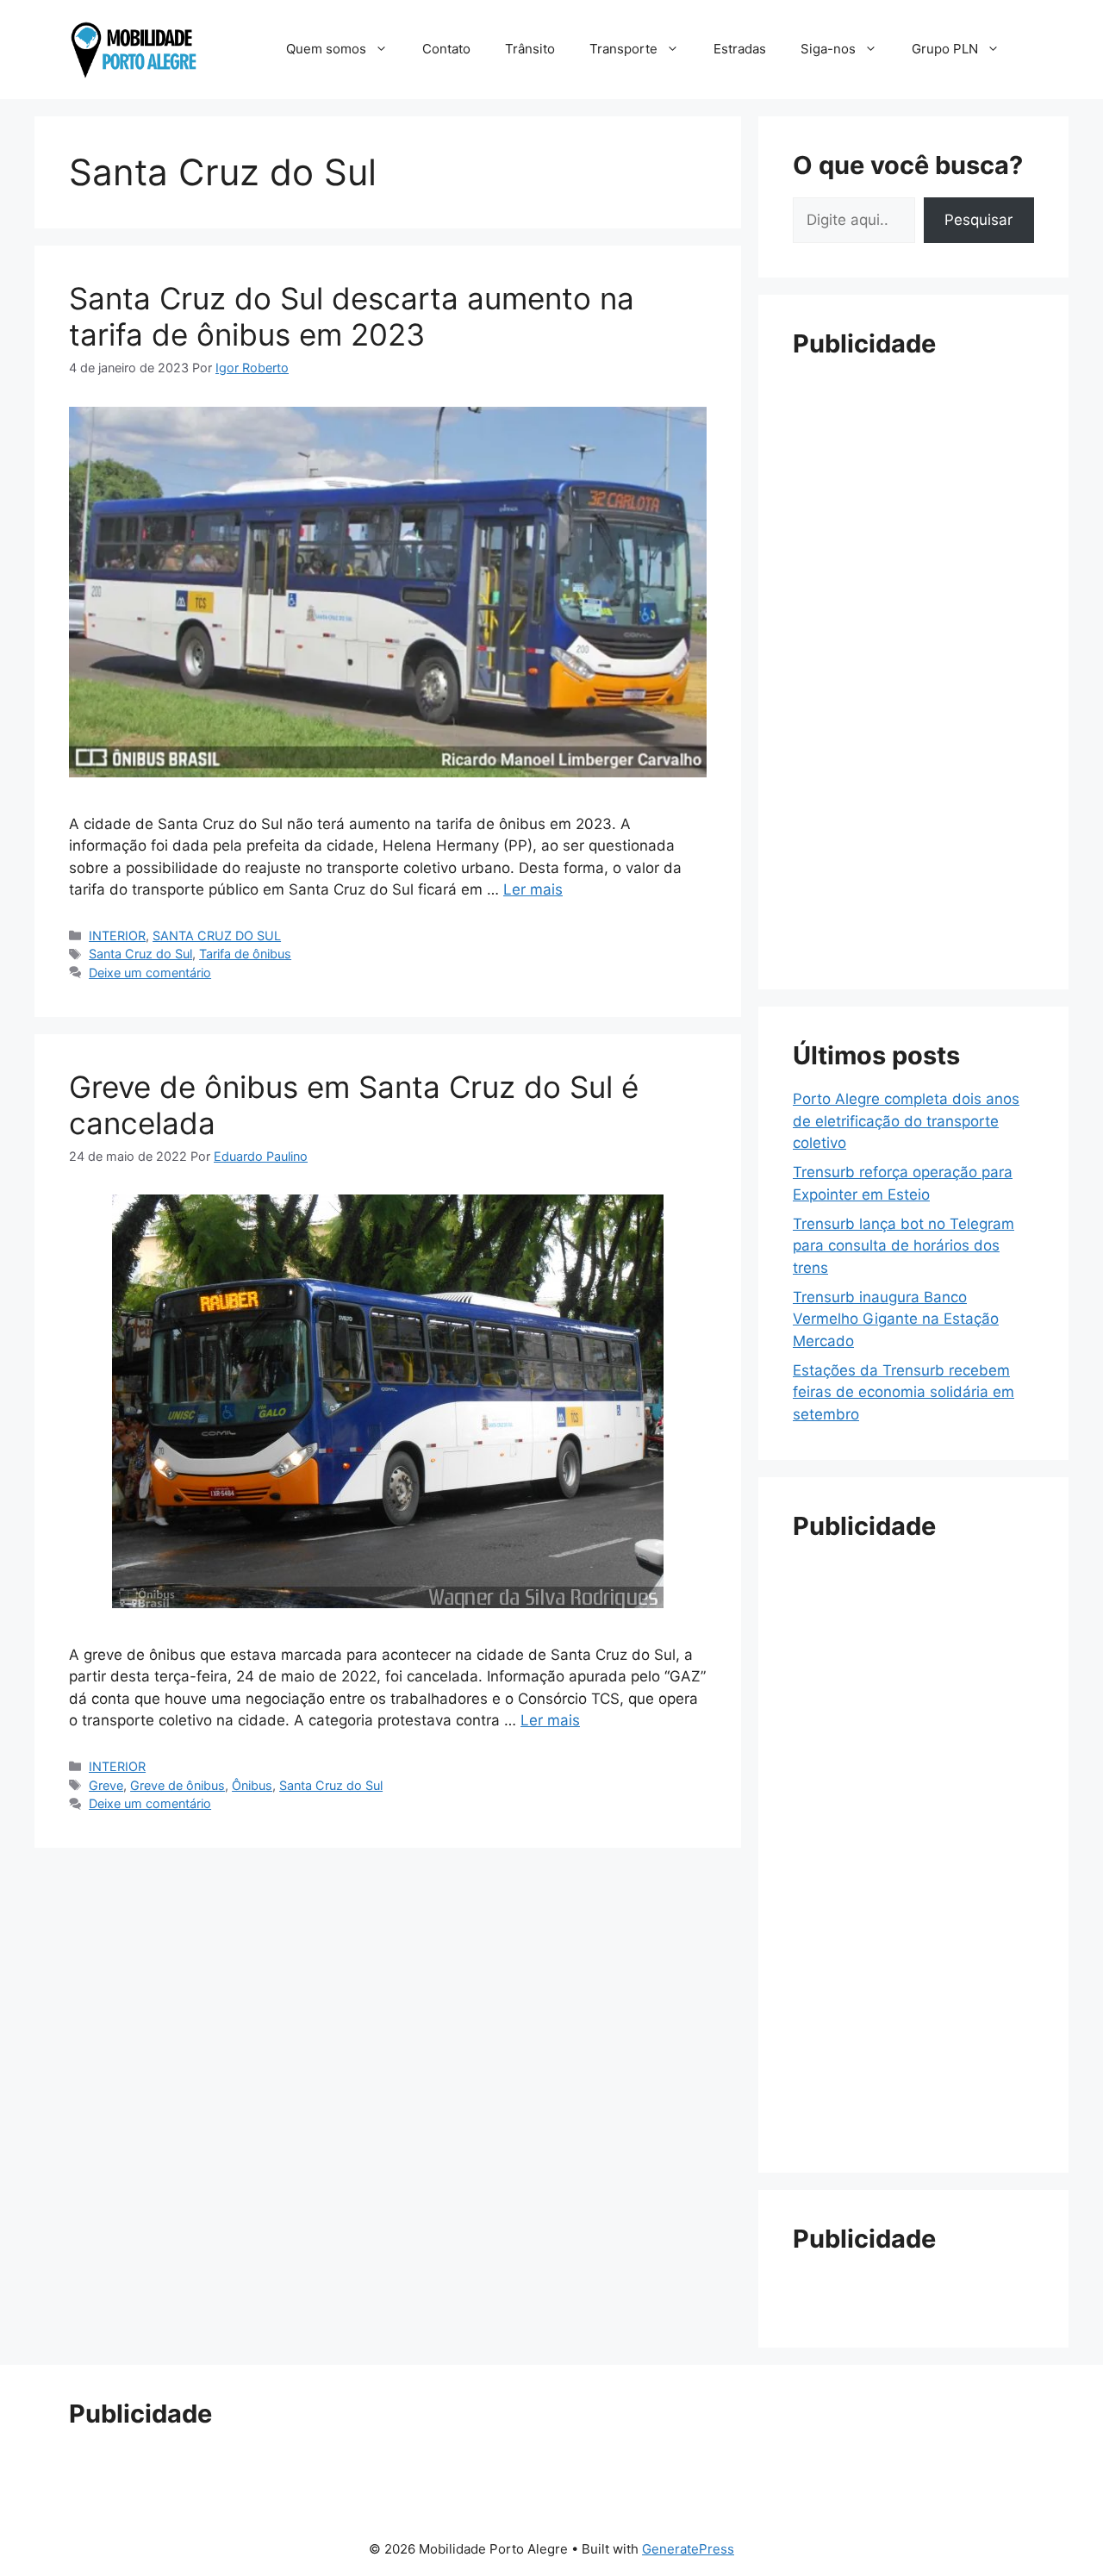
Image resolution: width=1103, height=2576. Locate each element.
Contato (446, 49)
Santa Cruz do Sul (140, 954)
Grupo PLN (945, 49)
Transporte (623, 49)
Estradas (740, 49)
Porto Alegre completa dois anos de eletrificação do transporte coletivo (906, 1121)
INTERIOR (117, 936)
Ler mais (533, 889)
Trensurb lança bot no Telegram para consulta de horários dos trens (904, 1246)
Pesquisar (978, 220)
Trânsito (530, 49)
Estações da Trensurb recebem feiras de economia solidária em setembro (904, 1392)
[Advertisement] (913, 634)
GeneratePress (688, 2549)
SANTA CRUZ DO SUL (217, 936)
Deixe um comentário (150, 973)
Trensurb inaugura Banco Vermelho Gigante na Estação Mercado (896, 1319)
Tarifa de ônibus (245, 954)
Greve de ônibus (178, 1785)
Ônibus (252, 1785)
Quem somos (326, 49)
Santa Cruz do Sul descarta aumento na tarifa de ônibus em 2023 (352, 316)
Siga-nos (828, 49)
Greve (106, 1785)
